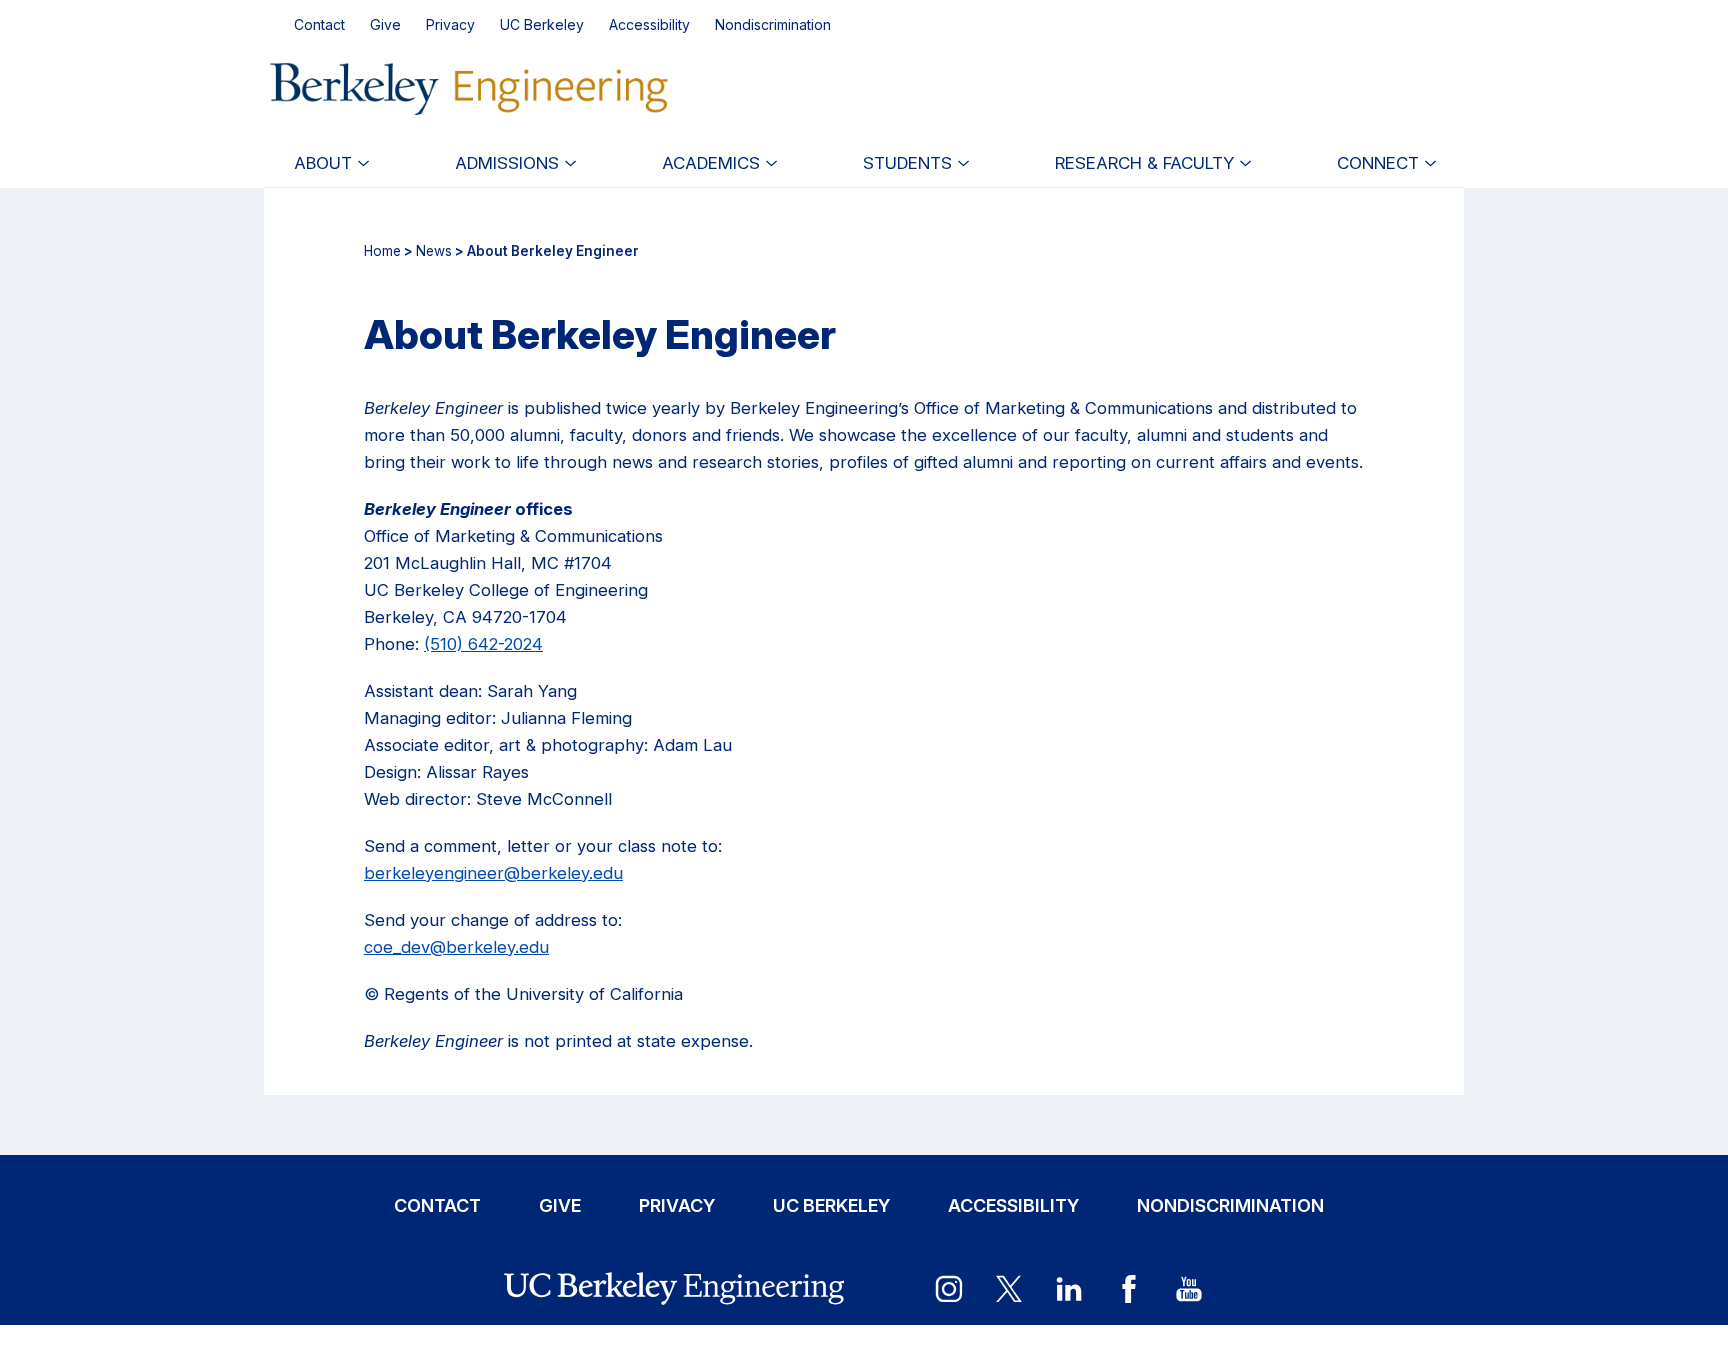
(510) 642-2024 (483, 644)
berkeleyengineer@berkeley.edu (493, 873)
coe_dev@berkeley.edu (456, 947)
